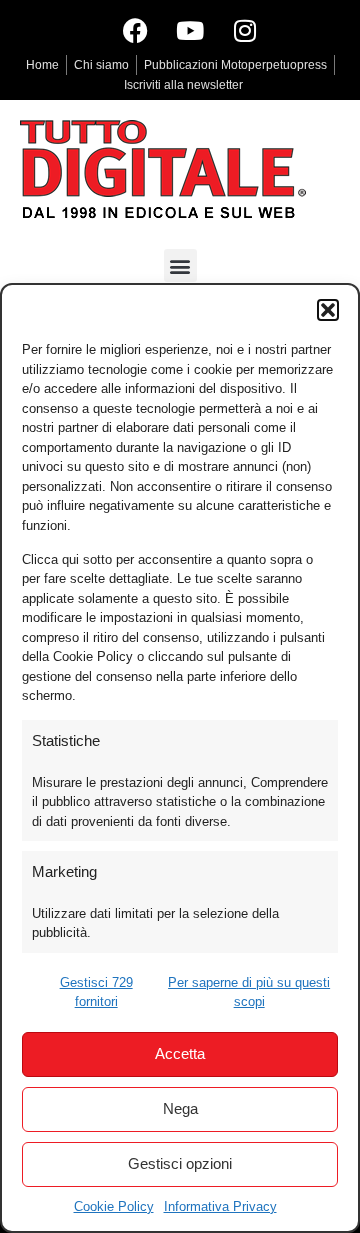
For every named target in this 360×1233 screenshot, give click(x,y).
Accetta (180, 1053)
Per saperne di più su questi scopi (249, 992)
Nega (180, 1108)
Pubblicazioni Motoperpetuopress (235, 65)
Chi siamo (101, 65)
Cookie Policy (114, 1206)
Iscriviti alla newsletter (183, 85)
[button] (328, 310)
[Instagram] (245, 30)
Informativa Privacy (220, 1206)
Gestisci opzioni (180, 1163)
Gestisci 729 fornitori (96, 992)
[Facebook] (135, 30)
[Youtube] (190, 30)
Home (42, 65)
